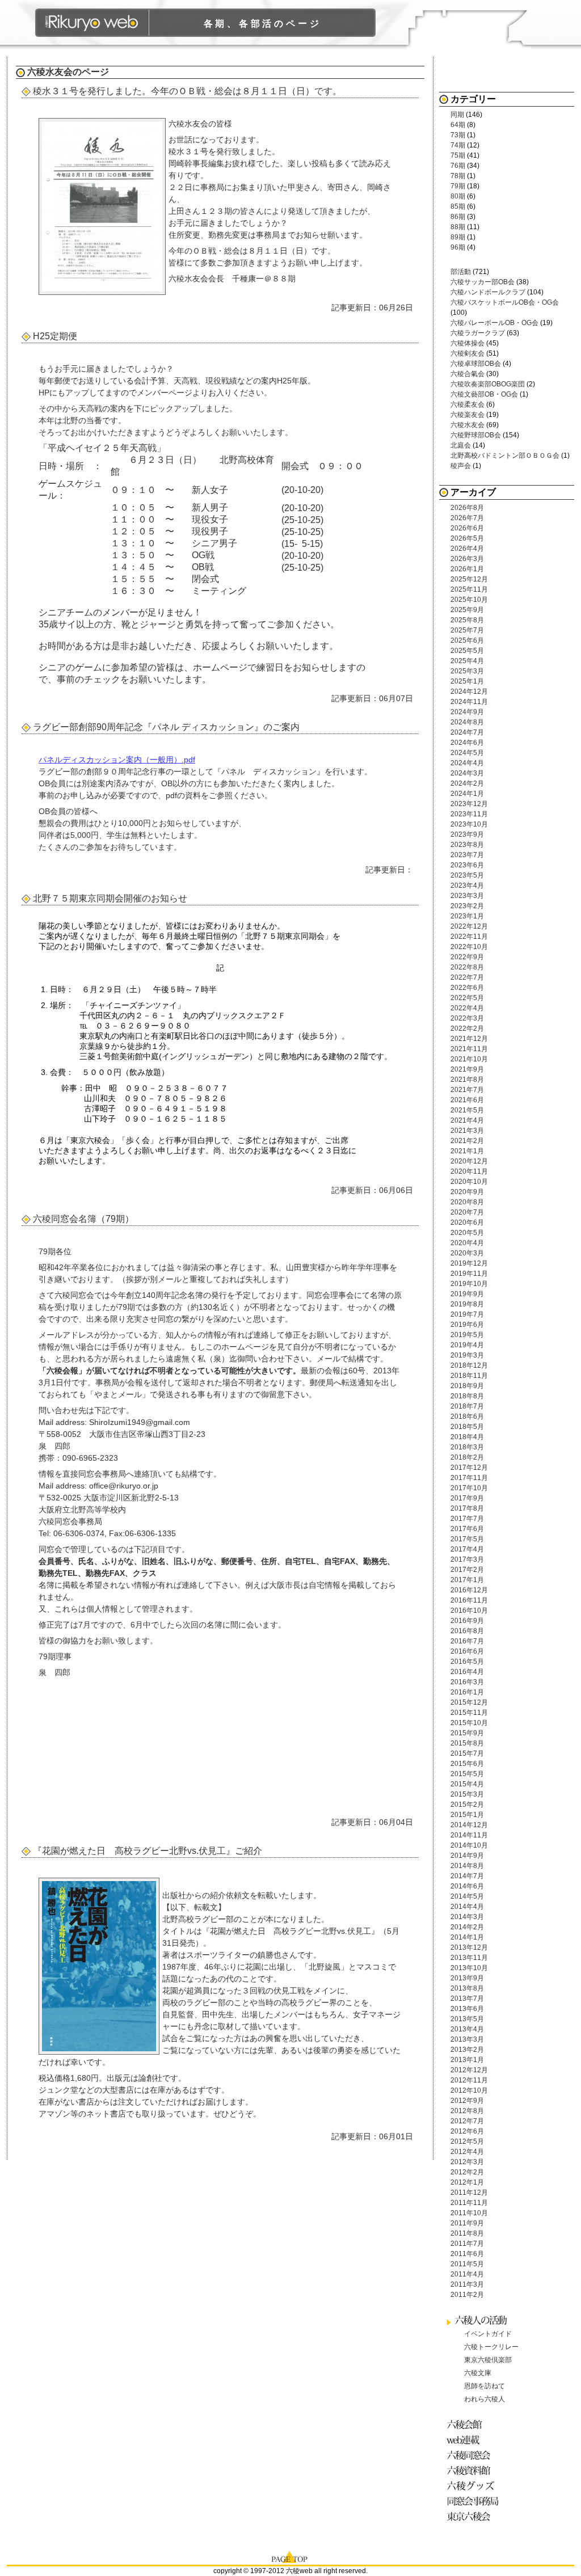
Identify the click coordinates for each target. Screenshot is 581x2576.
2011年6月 (467, 2254)
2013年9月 (467, 1978)
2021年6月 (467, 1100)
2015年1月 (467, 1815)
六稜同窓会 (475, 2455)
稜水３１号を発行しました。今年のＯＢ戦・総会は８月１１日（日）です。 (187, 91)
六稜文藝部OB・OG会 (484, 394)
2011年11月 (469, 2203)
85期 (458, 206)
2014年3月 (467, 1917)
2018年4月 (467, 1437)
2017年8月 (467, 1508)
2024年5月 (467, 753)
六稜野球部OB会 (476, 435)
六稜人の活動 (483, 2320)
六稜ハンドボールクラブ (488, 292)
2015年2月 (467, 1805)
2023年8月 (467, 845)
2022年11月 (469, 937)
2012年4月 (467, 2152)
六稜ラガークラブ (478, 333)
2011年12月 (469, 2193)
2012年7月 (467, 2121)
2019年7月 (467, 1314)
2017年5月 (467, 1539)
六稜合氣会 (468, 374)
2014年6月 (467, 1886)
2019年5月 (467, 1335)
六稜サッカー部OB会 (483, 282)
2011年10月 (469, 2213)
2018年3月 (467, 1447)
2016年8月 (467, 1631)
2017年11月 (469, 1478)
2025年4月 (467, 661)
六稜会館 (475, 2424)
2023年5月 (467, 875)
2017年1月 (467, 1580)
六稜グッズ (475, 2486)
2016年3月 (467, 1682)
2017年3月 (467, 1559)
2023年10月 (469, 824)
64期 (458, 125)
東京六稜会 (475, 2516)
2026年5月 (467, 538)
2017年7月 (467, 1519)
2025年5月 (467, 651)
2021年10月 (469, 1059)
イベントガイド (488, 2334)
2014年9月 (467, 1856)
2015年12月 (469, 1702)
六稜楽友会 (468, 415)
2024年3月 (467, 773)
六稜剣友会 (468, 353)
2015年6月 (467, 1764)
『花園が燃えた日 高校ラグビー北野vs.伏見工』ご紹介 (148, 1851)
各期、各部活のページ (263, 24)
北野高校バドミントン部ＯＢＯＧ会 (505, 456)
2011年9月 (467, 2223)
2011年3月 (467, 2284)
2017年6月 (467, 1529)
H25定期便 (55, 336)
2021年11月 (469, 1049)
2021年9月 (467, 1069)
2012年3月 (467, 2162)
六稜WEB (92, 23)
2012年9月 (467, 2101)
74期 (458, 145)
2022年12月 (469, 926)
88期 (458, 227)
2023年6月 (467, 865)
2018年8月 (467, 1396)
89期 (458, 237)
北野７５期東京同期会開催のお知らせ (110, 898)
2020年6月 (467, 1222)
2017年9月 (467, 1498)
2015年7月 (467, 1753)
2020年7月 (467, 1212)
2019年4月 (467, 1345)
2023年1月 (467, 916)
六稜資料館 (475, 2470)
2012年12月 (469, 2070)
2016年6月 (467, 1651)
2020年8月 (467, 1202)
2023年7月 (467, 855)
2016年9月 (467, 1621)
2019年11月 (469, 1274)
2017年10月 (469, 1488)
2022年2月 (467, 1028)
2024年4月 (467, 763)
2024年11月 (469, 702)
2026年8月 (467, 508)
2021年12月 (469, 1039)
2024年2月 (467, 783)
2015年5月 (467, 1774)
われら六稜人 (485, 2399)
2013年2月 (467, 2050)
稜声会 (461, 466)
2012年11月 (469, 2080)
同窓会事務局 (475, 2501)
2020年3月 (467, 1253)
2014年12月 (469, 1825)
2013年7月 (467, 1999)
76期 (458, 166)
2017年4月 (467, 1549)
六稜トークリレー (491, 2347)
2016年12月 (469, 1590)
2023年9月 (467, 834)
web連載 (475, 2440)
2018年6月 (467, 1416)
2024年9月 (467, 712)
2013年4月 (467, 2029)
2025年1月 (467, 681)
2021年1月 (467, 1151)
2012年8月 (467, 2111)
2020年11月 (469, 1171)
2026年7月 (467, 518)
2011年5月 (467, 2264)
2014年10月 (469, 1845)
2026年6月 (467, 528)
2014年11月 (469, 1835)
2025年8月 (467, 620)
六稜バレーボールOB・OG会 (494, 323)
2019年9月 (467, 1294)
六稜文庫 (478, 2373)
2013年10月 (469, 1968)
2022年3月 (467, 1018)
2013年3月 (467, 2039)
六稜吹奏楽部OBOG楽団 (488, 384)
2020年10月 (469, 1182)
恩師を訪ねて (485, 2386)
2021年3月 (467, 1131)
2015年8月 (467, 1743)
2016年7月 (467, 1641)
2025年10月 (469, 600)
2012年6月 (467, 2131)
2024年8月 (467, 722)
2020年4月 (467, 1243)
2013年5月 (467, 2019)
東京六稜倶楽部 (488, 2360)
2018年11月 (469, 1376)
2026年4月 (467, 549)
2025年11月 (469, 589)
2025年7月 (467, 630)
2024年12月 (469, 692)
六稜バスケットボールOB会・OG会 (505, 302)
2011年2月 (467, 2295)
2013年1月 (467, 2060)
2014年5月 (467, 1896)
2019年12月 (469, 1263)
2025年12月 (469, 579)
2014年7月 (467, 1876)
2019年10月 (469, 1284)
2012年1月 (467, 2182)
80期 (458, 196)
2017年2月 (467, 1570)
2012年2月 (467, 2172)
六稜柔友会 (468, 404)
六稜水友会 (50, 72)
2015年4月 (467, 1784)
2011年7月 (467, 2244)
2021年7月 (467, 1090)
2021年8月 (467, 1080)
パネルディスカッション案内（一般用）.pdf (117, 760)
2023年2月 (467, 906)
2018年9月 (467, 1386)
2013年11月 (469, 1958)
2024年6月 (467, 743)
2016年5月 (467, 1662)
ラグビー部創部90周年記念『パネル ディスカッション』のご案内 (166, 727)
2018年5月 (467, 1427)
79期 (458, 186)
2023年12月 (469, 804)
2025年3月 (467, 671)
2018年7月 (467, 1406)
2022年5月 (467, 998)
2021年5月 (467, 1110)
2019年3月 (467, 1355)
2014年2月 (467, 1927)
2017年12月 (469, 1468)
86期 (458, 217)
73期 (458, 135)
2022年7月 (467, 977)
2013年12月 (469, 1947)
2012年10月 (469, 2090)
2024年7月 (467, 732)
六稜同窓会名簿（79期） (83, 1219)
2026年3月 (467, 559)
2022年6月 (467, 988)
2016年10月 (469, 1610)
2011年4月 (467, 2274)
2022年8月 (467, 967)
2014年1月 (467, 1937)
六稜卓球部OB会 (476, 364)
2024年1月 (467, 794)
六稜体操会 (468, 343)
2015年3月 (467, 1794)
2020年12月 (469, 1161)
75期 (458, 155)
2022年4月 (467, 1008)
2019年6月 (467, 1325)
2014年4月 (467, 1907)
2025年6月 (467, 640)
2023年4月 (467, 886)
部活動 (461, 272)
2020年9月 (467, 1192)
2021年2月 (467, 1141)
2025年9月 (467, 610)
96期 (458, 247)
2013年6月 (467, 2009)
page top (290, 2556)
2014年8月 (467, 1866)
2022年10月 (469, 947)
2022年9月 (467, 957)
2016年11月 (469, 1600)
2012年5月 (467, 2141)
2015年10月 (469, 1723)
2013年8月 (467, 1988)
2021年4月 (467, 1120)
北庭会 (461, 445)
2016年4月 (467, 1672)
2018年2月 (467, 1457)
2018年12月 (469, 1365)
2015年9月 (467, 1733)
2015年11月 (469, 1713)
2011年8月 (467, 2233)
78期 (458, 176)
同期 (457, 115)
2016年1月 (467, 1692)
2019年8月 (467, 1304)
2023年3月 (467, 896)
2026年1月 (467, 569)
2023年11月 (469, 814)
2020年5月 (467, 1233)
